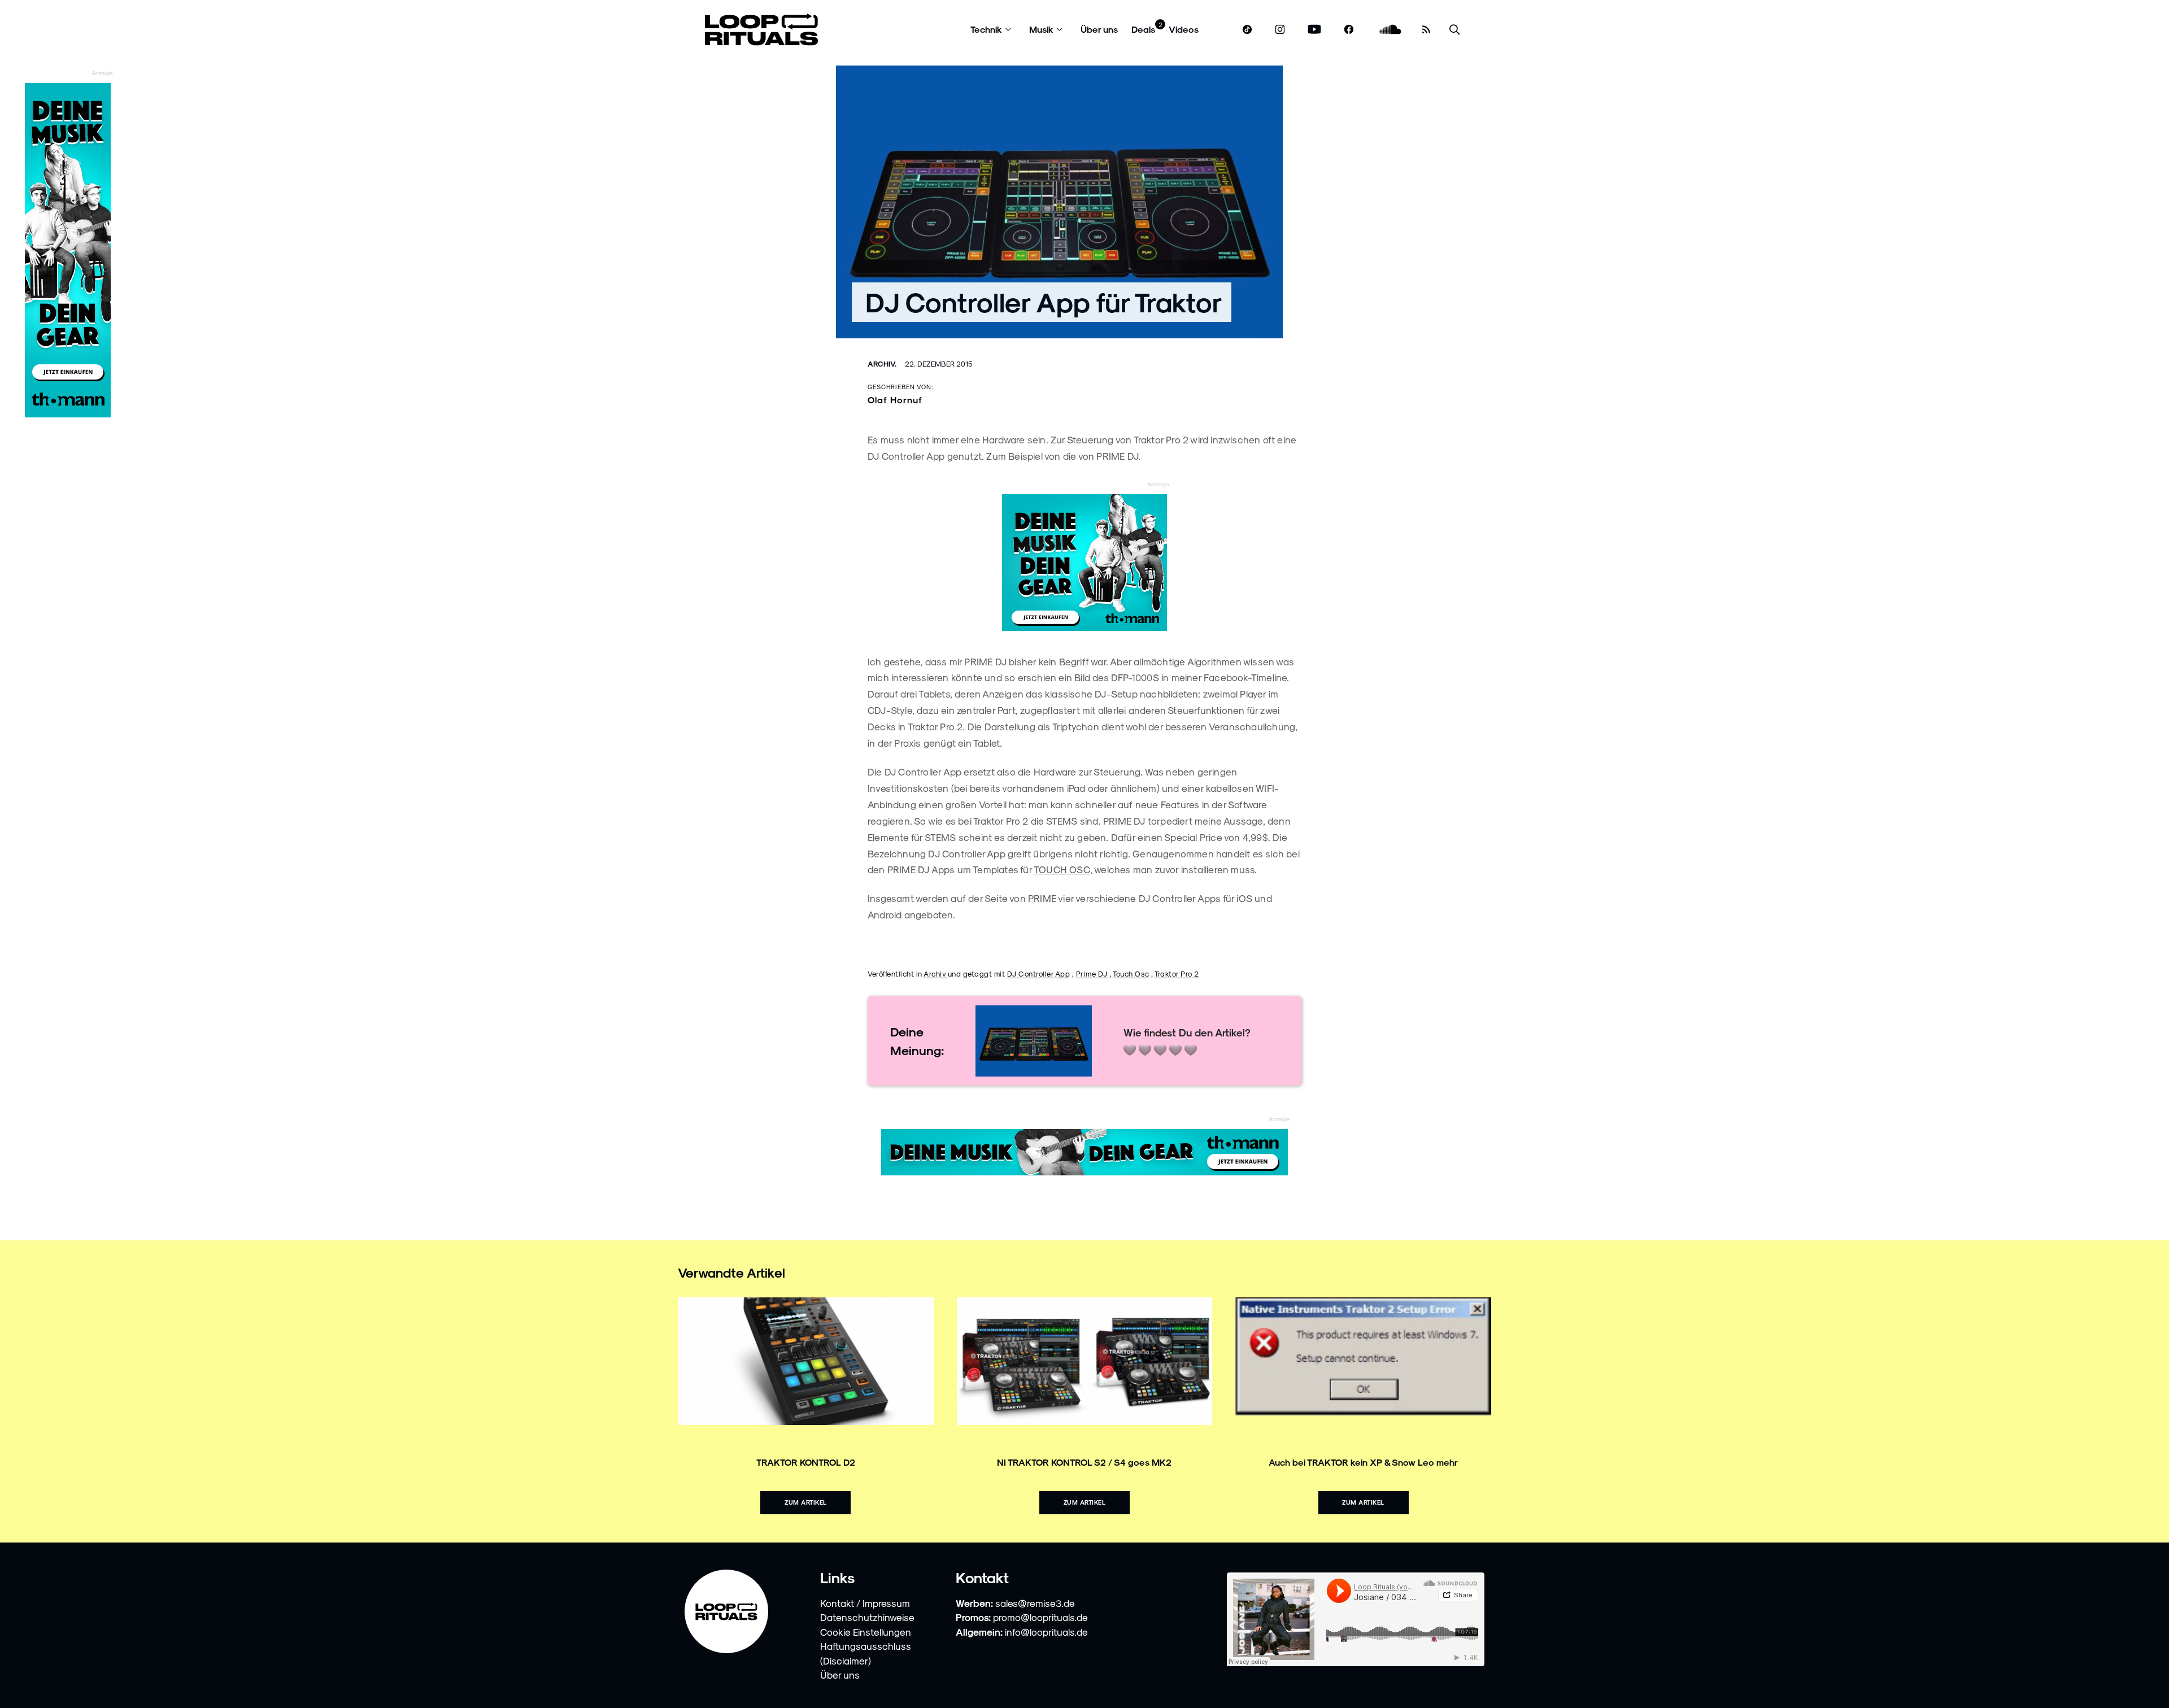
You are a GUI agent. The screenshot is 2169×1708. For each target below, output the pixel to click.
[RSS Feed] (1426, 29)
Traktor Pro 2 (1177, 973)
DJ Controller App (1039, 973)
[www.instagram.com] (1280, 30)
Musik (1041, 29)
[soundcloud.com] (1390, 30)
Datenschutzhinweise (867, 1617)
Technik (986, 29)
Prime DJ (1092, 973)
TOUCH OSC (1062, 869)
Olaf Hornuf (895, 400)
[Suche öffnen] (1454, 30)
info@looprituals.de (1046, 1632)
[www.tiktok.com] (1247, 29)
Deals (1143, 29)
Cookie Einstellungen (866, 1632)
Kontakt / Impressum (865, 1603)
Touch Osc (1131, 973)
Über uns (1099, 29)
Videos (1184, 29)
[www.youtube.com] (1315, 30)
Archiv (936, 973)
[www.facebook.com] (1349, 30)
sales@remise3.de (1035, 1603)
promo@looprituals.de (1040, 1617)
